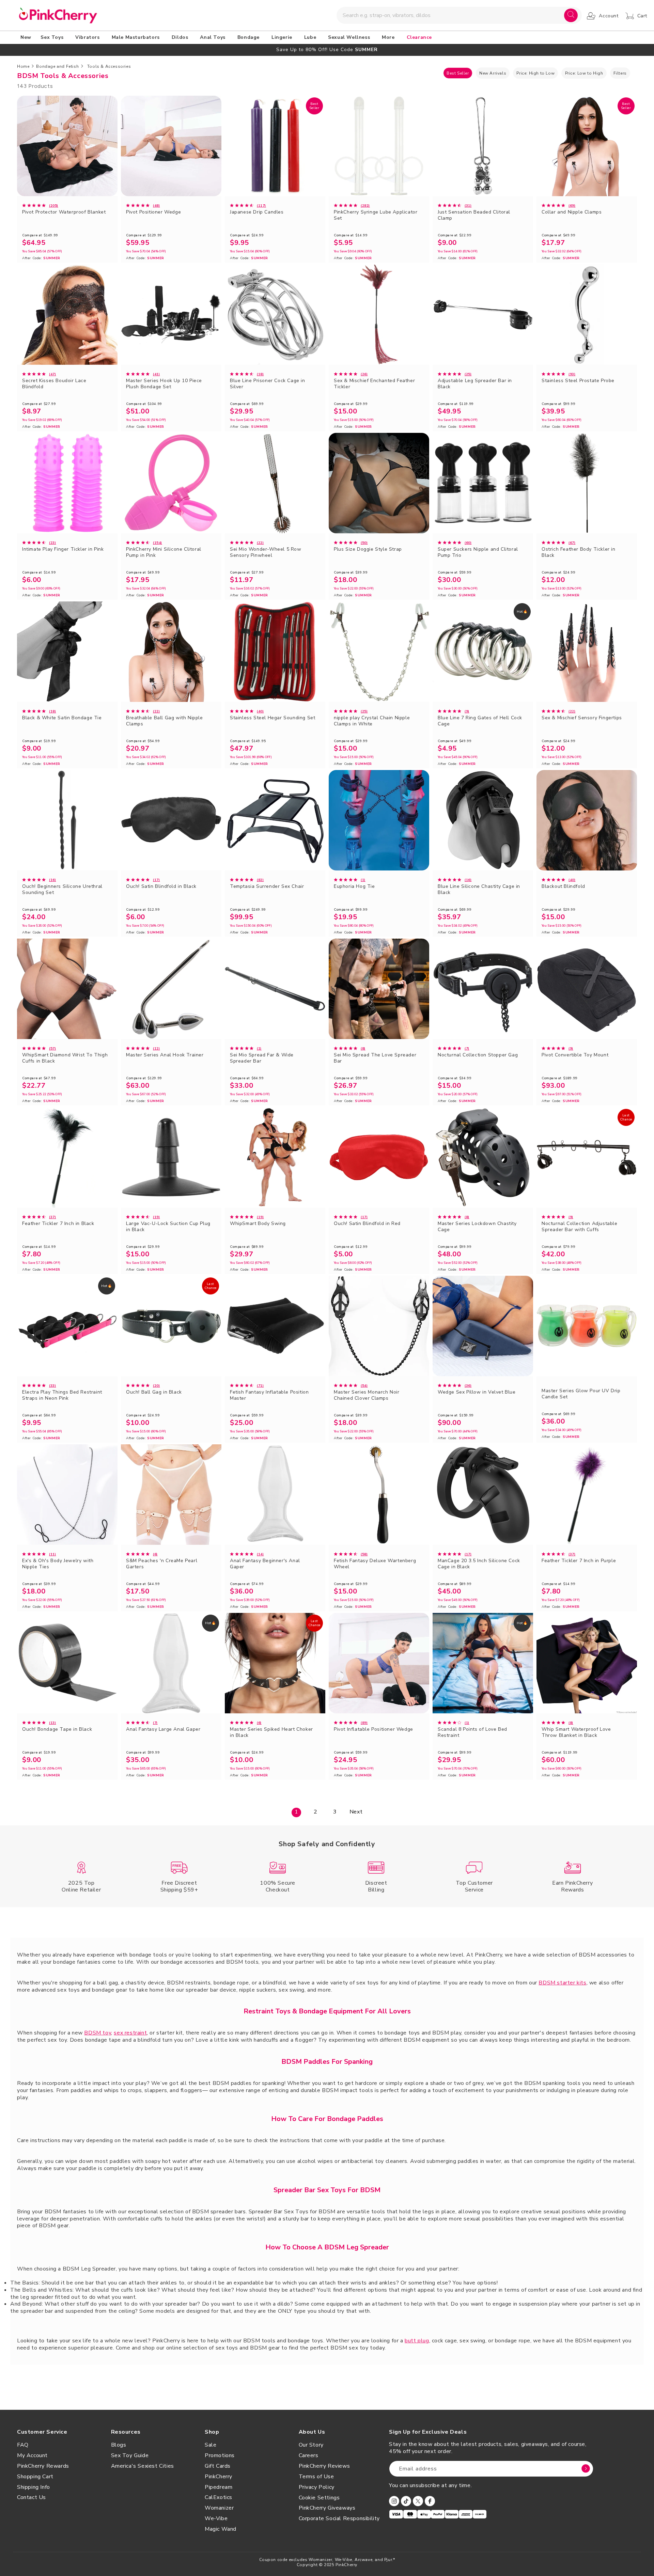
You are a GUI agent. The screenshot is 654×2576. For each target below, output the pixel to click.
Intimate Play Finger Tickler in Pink (63, 549)
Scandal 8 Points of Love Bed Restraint (472, 1732)
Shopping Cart (35, 2477)
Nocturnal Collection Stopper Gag (478, 1055)
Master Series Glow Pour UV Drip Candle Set (581, 1394)
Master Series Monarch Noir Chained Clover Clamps (367, 1395)
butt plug (417, 2341)
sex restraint (130, 2033)
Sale (211, 2445)
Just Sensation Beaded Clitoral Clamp (474, 215)
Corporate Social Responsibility (339, 2518)
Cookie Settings (319, 2498)
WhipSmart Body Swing (258, 1224)
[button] (53, 37)
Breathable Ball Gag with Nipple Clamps (165, 721)
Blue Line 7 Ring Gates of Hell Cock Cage (480, 721)
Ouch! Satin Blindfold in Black (161, 886)
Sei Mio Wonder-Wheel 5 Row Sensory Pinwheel (266, 552)
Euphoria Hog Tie (354, 886)
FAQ (23, 2445)
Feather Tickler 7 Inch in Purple (579, 1561)
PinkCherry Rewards (43, 2466)
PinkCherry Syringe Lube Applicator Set (376, 215)
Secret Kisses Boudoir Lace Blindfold (54, 384)
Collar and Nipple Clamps (572, 212)
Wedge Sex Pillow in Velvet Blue (477, 1392)
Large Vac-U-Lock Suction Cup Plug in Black (168, 1227)
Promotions (220, 2455)
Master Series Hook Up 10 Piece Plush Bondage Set (164, 384)
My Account (32, 2455)
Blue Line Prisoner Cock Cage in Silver (268, 384)
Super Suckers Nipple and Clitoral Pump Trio (478, 552)
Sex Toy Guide (130, 2455)
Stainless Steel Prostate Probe (578, 381)
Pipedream (219, 2487)
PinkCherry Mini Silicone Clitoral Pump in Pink (164, 552)
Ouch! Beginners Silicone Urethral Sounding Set (62, 890)
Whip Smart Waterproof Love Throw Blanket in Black (576, 1732)
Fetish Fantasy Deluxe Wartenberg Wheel (375, 1564)
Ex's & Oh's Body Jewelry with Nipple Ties (58, 1564)
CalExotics (219, 2497)
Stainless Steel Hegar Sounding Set (272, 718)
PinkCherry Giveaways (327, 2508)
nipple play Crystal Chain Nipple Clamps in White (372, 721)
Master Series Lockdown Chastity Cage (477, 1227)
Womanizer (219, 2508)
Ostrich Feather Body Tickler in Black (579, 552)
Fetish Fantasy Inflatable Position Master (269, 1395)
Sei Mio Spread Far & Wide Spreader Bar (262, 1058)
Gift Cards (218, 2466)
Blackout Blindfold (563, 886)
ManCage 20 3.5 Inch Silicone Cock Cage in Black (479, 1564)
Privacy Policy (317, 2487)
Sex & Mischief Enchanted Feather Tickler (374, 384)
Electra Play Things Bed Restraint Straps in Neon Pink (62, 1395)
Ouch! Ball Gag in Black (154, 1392)
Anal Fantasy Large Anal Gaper (163, 1729)
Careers (309, 2455)
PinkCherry (219, 2477)
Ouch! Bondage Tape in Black (57, 1729)
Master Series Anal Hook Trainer (165, 1055)
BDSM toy (98, 2033)
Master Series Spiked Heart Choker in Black (271, 1732)
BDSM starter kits (562, 1983)
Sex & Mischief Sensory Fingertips (582, 718)
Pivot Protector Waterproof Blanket (64, 212)
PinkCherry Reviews (324, 2466)
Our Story (311, 2445)
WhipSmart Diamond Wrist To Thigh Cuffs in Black (65, 1058)
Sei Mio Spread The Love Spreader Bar (375, 1058)
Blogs (119, 2445)
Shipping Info (34, 2487)
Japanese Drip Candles (257, 212)
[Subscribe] (586, 2469)
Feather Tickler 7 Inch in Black (58, 1224)
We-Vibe (216, 2518)
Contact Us (32, 2497)
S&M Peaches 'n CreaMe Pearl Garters (162, 1564)
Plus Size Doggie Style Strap (368, 549)
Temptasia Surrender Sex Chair (267, 886)
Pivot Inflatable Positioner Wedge (373, 1729)
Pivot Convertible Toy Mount (575, 1055)
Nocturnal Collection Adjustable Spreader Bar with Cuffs (580, 1227)
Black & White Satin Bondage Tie (62, 718)
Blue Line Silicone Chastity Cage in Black (479, 890)
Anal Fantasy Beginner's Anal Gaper (265, 1564)
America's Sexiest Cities (143, 2466)
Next (356, 1812)
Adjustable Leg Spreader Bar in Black (475, 384)
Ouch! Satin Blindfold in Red (367, 1224)
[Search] (571, 15)
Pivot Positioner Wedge (153, 212)
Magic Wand (221, 2529)
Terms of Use (316, 2477)
